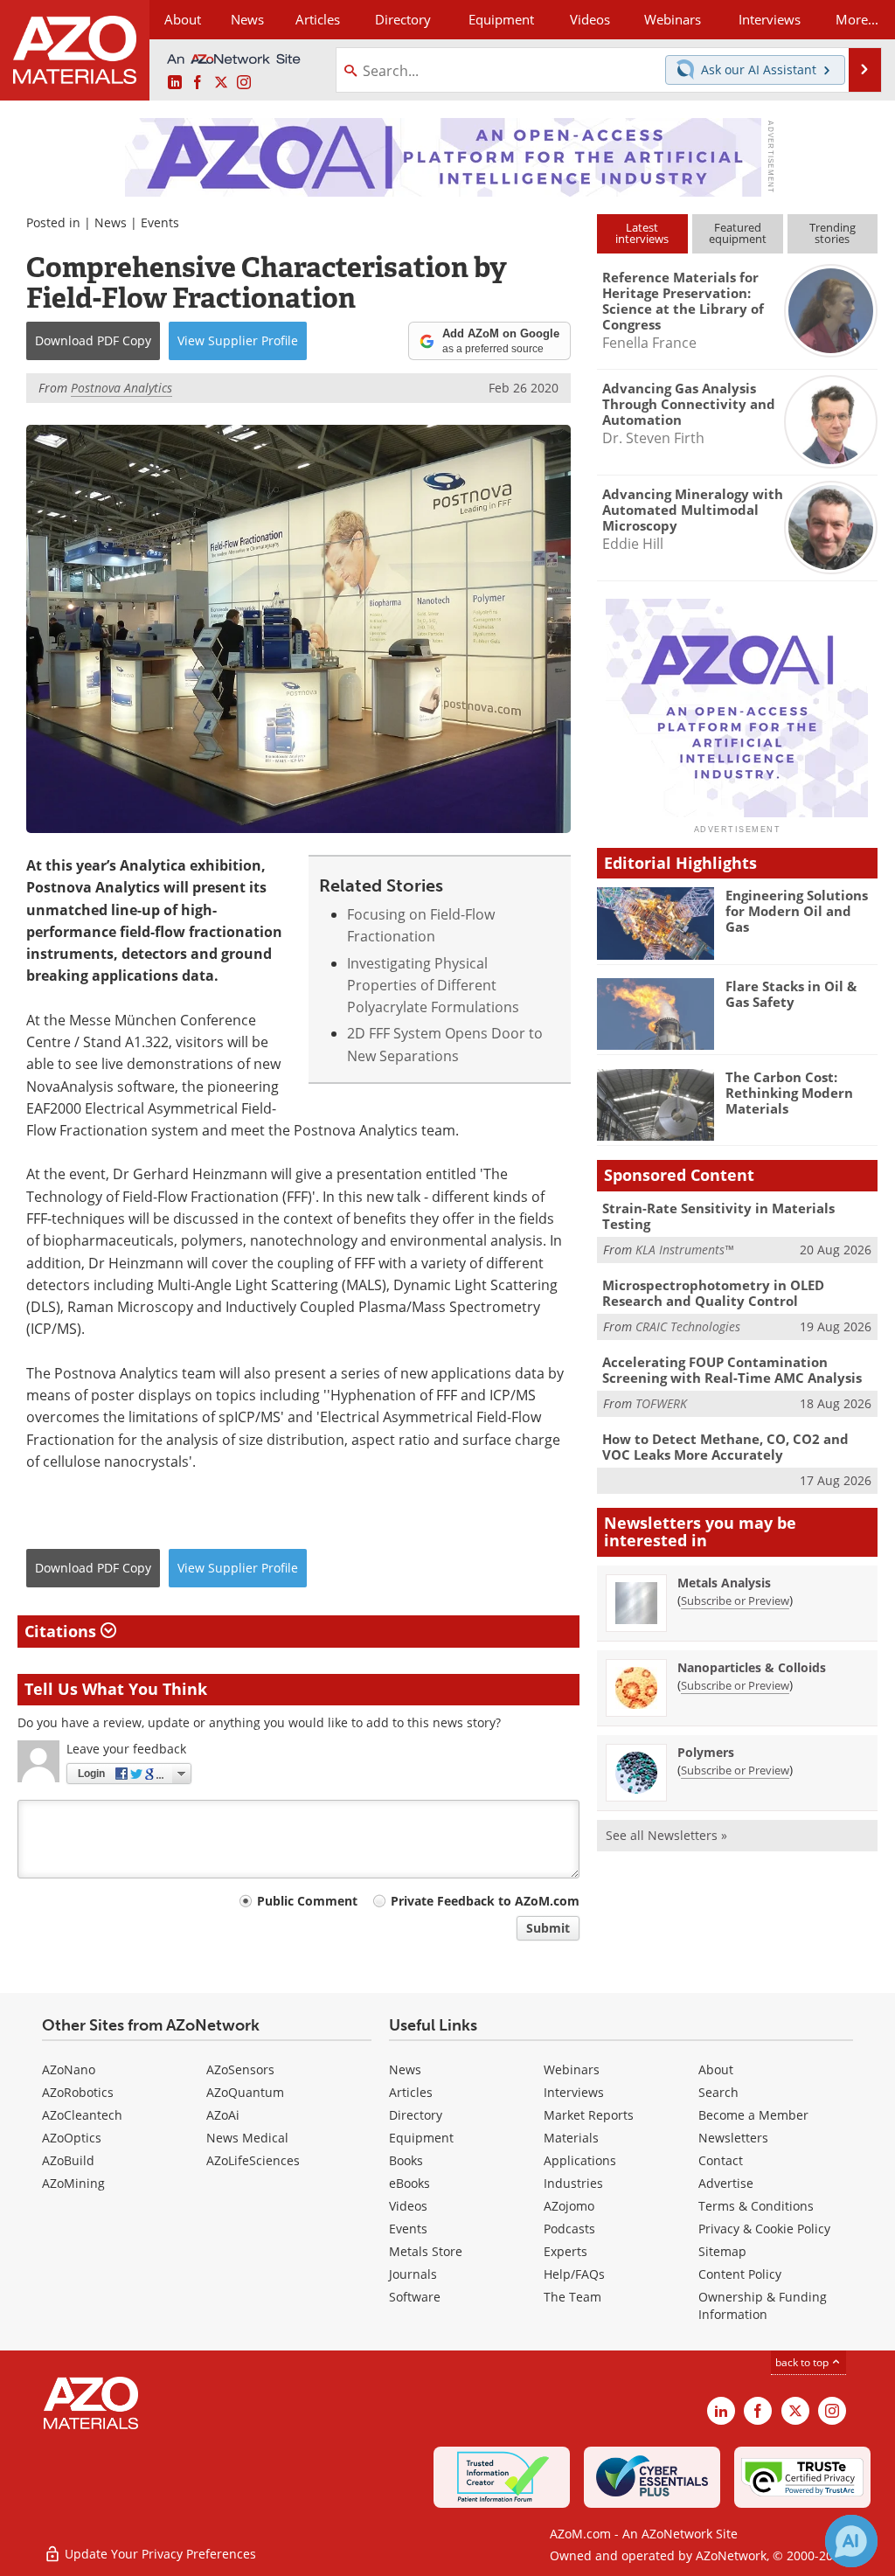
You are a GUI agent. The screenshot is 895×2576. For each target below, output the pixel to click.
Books (406, 2160)
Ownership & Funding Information (763, 2305)
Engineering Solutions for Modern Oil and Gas (797, 911)
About (716, 2069)
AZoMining (73, 2183)
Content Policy (740, 2274)
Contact (721, 2160)
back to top (803, 2362)
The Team (572, 2297)
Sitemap (722, 2251)
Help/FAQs (574, 2274)
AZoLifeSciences (253, 2160)
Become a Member (753, 2115)
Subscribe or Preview (735, 1600)
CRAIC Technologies (688, 1326)
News (111, 222)
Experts (565, 2251)
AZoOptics (72, 2138)
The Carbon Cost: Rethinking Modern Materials (789, 1093)
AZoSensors (240, 2069)
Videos (408, 2206)
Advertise (726, 2183)
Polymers (706, 1752)
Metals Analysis (724, 1583)
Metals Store (426, 2251)
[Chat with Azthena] (851, 2541)
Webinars (572, 2069)
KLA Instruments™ (684, 1250)
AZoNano (69, 2069)
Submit (548, 1928)
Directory (403, 19)
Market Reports (589, 2115)
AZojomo (569, 2206)
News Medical (247, 2138)
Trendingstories (833, 233)
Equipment (421, 2138)
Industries (573, 2183)
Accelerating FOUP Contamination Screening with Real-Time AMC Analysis (732, 1370)
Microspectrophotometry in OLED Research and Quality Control (713, 1293)
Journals (413, 2274)
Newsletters (733, 2138)
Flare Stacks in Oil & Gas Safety (791, 994)
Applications (580, 2160)
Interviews (574, 2092)
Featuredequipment (738, 233)
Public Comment (307, 1901)
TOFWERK (661, 1403)
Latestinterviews (642, 233)
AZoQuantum (245, 2092)
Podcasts (569, 2229)
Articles (411, 2092)
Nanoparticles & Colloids (752, 1667)
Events (160, 222)
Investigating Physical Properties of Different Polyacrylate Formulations (433, 986)
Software (415, 2297)
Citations (62, 1631)
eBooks (409, 2183)
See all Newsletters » (666, 1835)
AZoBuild (68, 2160)
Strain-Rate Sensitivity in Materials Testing (718, 1216)
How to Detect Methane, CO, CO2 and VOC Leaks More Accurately (725, 1447)
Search (718, 2092)
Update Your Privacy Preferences (159, 2554)
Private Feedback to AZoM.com (485, 1901)
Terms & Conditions (756, 2206)
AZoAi (223, 2115)
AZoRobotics (78, 2092)
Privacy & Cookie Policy (764, 2229)
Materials (571, 2138)
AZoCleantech (82, 2115)
